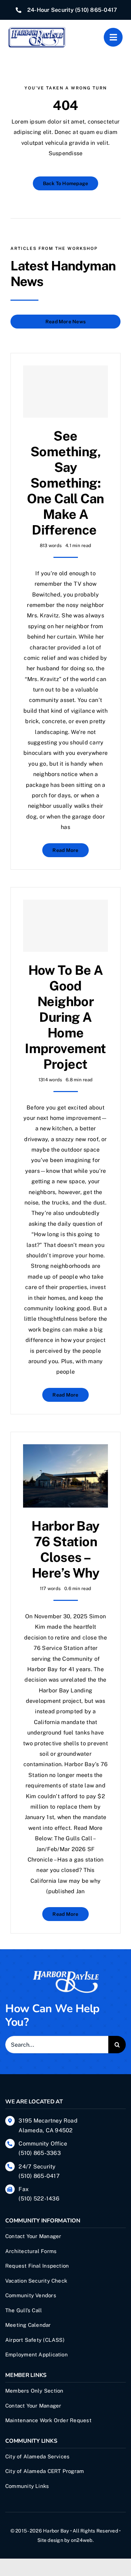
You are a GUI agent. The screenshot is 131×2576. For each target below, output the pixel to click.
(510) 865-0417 (96, 10)
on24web (82, 2540)
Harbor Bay (56, 2531)
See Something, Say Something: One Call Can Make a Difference (65, 483)
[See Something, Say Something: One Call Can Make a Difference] (65, 392)
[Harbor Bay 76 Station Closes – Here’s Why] (65, 1449)
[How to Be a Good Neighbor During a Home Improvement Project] (65, 926)
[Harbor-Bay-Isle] (66, 1973)
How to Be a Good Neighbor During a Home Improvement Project (65, 1017)
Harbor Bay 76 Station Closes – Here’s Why (65, 1549)
